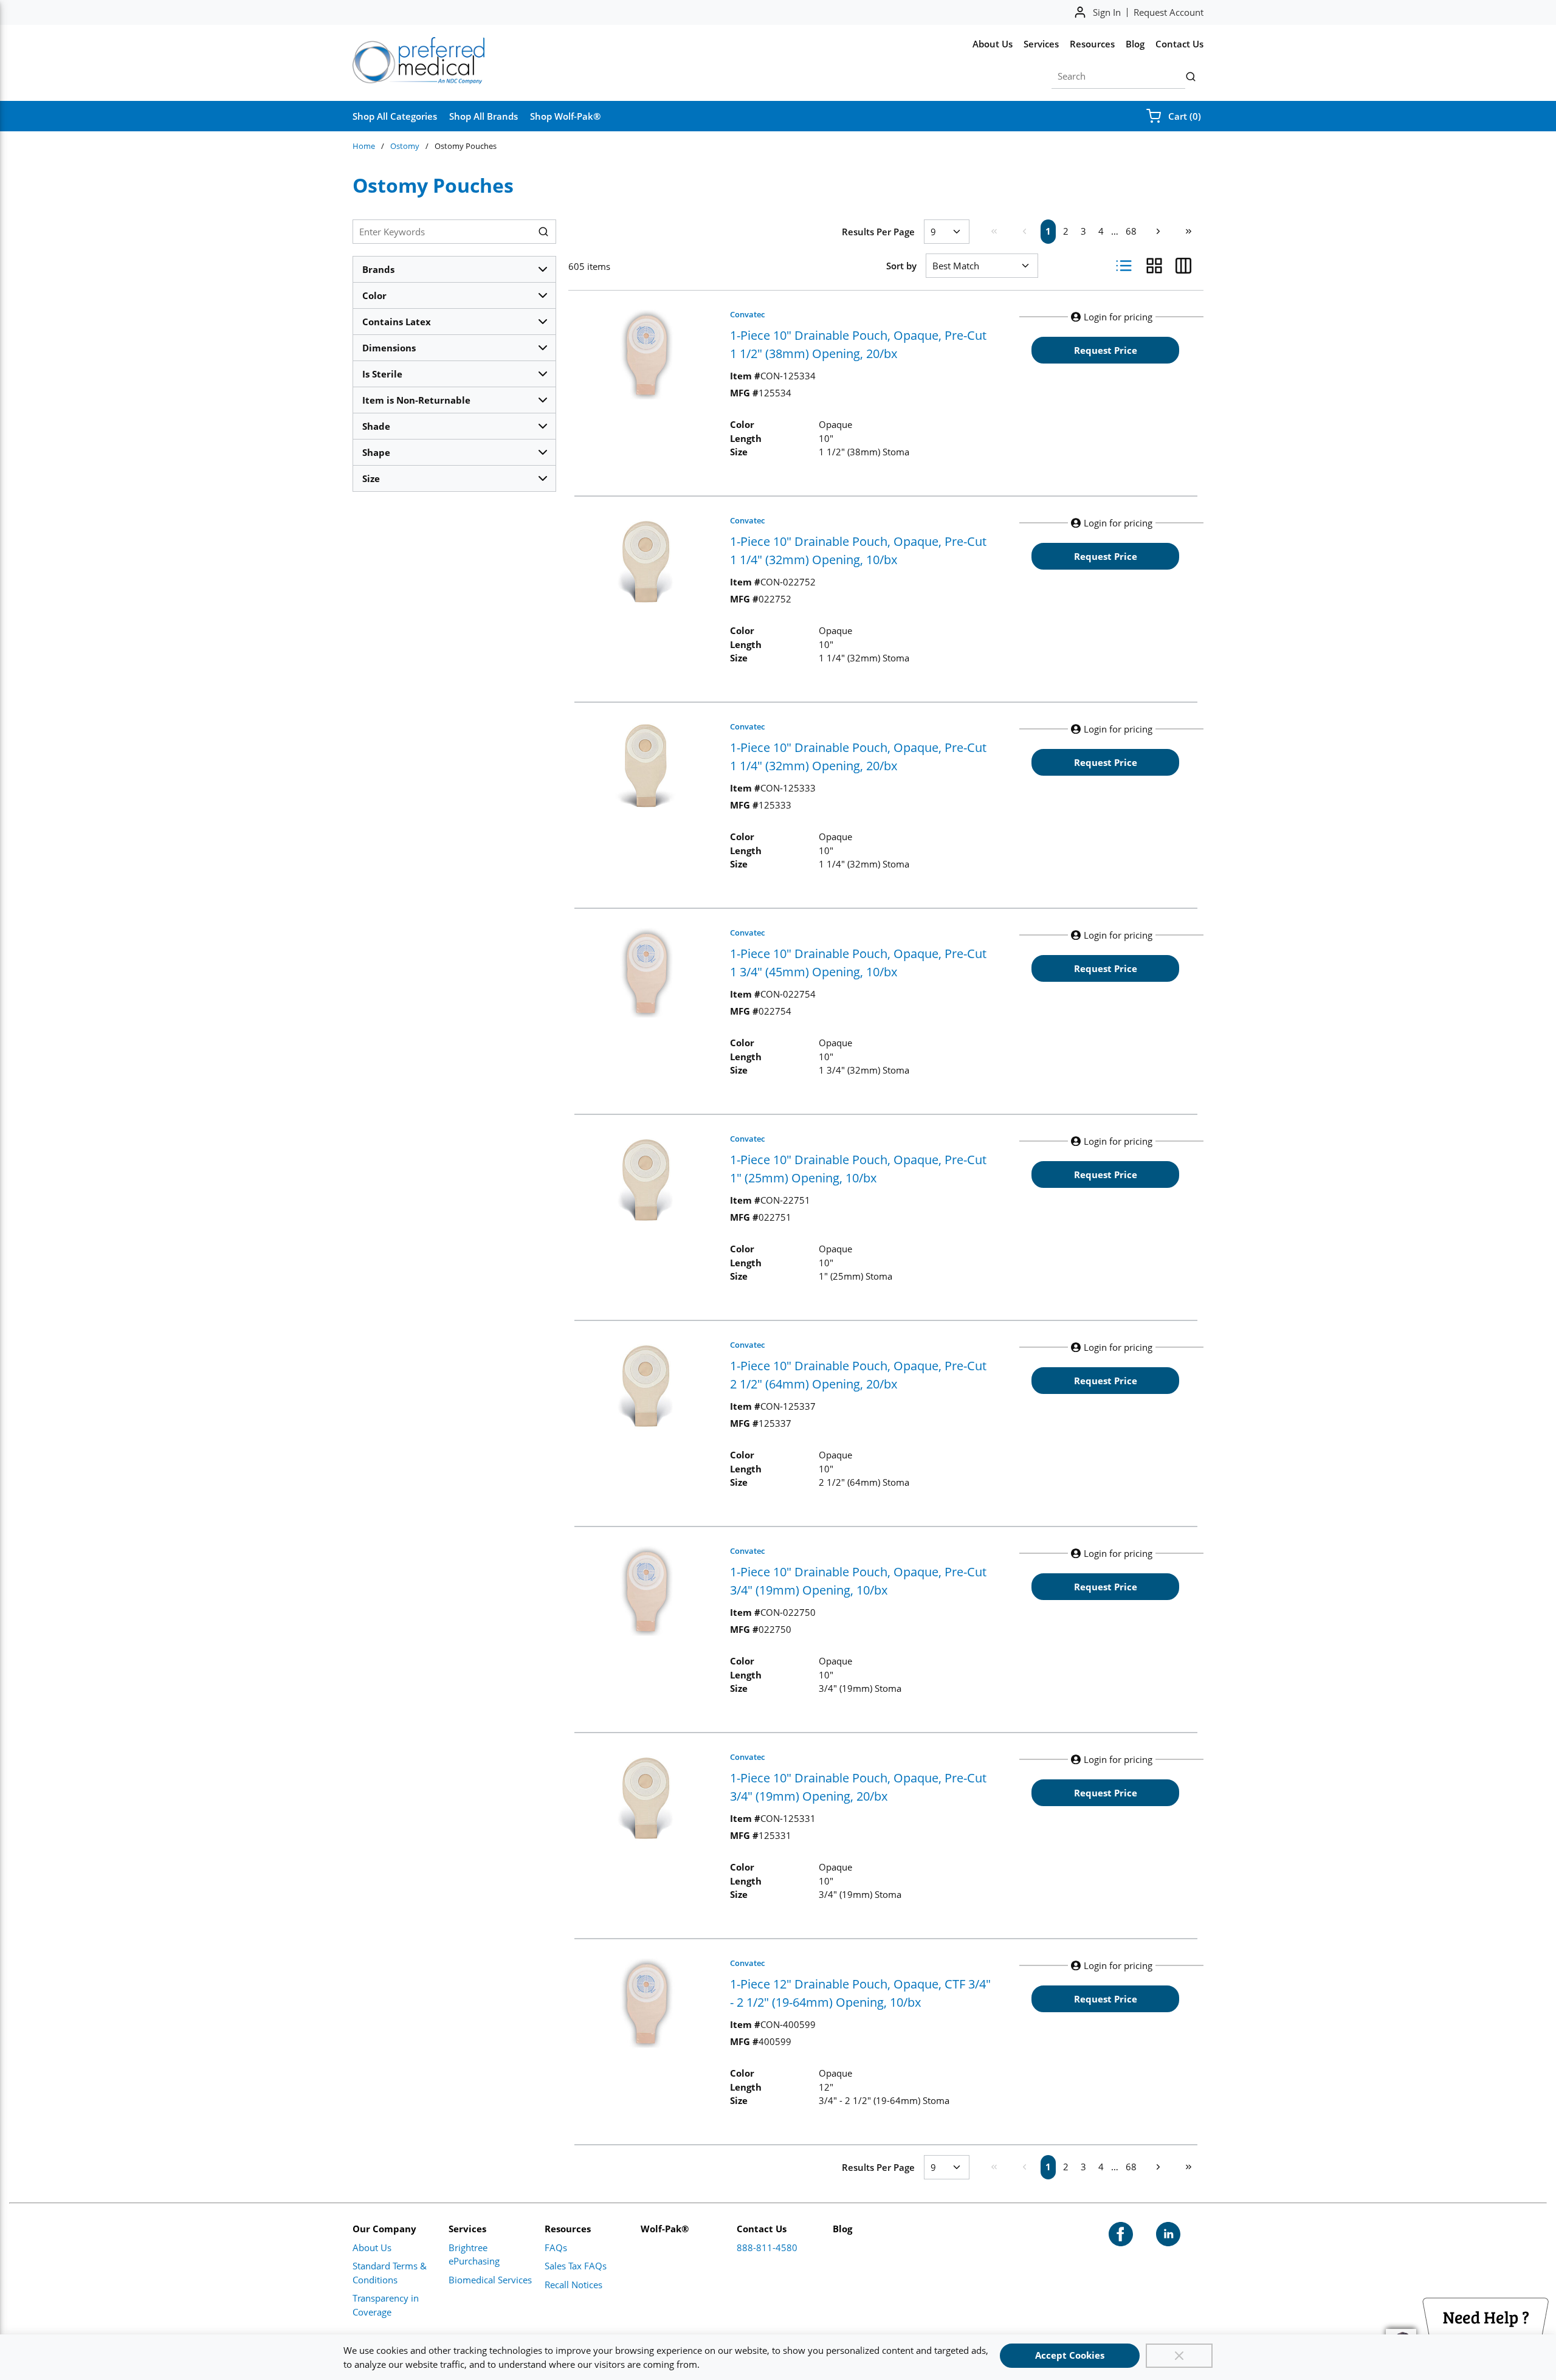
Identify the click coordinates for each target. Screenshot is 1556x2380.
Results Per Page (878, 232)
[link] (994, 231)
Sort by (901, 266)
